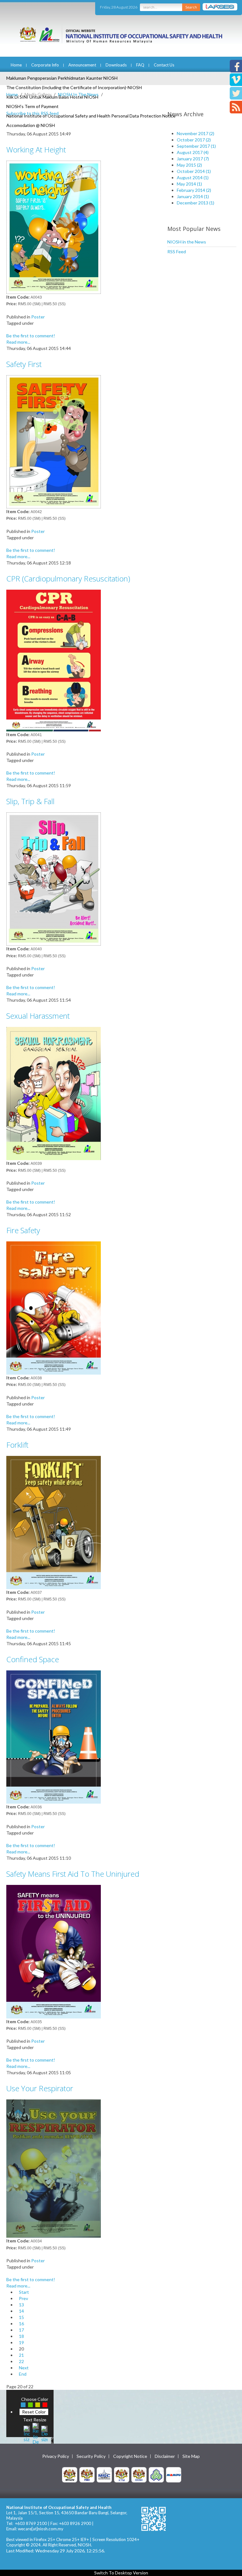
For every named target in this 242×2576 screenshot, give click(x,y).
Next (24, 2368)
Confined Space (33, 1659)
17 (21, 2330)
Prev (23, 2298)
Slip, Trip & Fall (30, 801)
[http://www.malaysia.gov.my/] (70, 2474)
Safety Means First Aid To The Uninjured (73, 1874)
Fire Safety (23, 1230)
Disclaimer (165, 2456)
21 (21, 2355)
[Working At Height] (54, 227)
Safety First (24, 364)
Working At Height (36, 149)
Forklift (17, 1445)
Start (24, 2292)
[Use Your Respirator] (54, 2168)
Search (191, 7)
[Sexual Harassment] (54, 1093)
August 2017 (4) (193, 152)
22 (21, 2361)
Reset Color (34, 2412)
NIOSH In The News (78, 94)
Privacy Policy (56, 2456)
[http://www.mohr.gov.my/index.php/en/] (122, 2474)
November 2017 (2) (196, 133)
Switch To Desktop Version (121, 2573)
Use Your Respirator (40, 2088)
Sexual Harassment (38, 1016)
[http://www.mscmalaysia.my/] (104, 2474)
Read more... (18, 342)
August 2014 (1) (193, 177)
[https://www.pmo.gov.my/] (87, 2474)
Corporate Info (45, 65)
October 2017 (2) (194, 140)
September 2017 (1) (196, 146)
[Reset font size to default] (36, 2433)
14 (21, 2311)
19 (21, 2342)
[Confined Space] (54, 1736)
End (23, 2374)
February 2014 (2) (194, 190)
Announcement (82, 65)
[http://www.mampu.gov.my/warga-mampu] (174, 2474)
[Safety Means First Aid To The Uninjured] (54, 1951)
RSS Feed (177, 252)
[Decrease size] (44, 2433)
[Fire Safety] (54, 1307)
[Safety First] (54, 441)
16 (21, 2324)
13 (21, 2305)
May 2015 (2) (189, 165)
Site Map (191, 2456)
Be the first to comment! (31, 336)
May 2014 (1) (189, 184)
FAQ (140, 65)
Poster (38, 317)
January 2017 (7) (193, 159)
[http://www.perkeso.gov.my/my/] (156, 2474)
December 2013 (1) (196, 203)
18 (21, 2336)
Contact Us (164, 65)
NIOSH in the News (187, 242)
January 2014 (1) (193, 196)
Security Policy (91, 2456)
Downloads (116, 65)
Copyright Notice (130, 2456)
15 (21, 2317)
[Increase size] (27, 2433)
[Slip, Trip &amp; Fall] (54, 878)
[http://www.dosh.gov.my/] (139, 2474)
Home (16, 65)
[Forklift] (54, 1522)
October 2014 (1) (194, 171)
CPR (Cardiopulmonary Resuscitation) (68, 578)
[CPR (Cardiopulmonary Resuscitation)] (54, 660)
